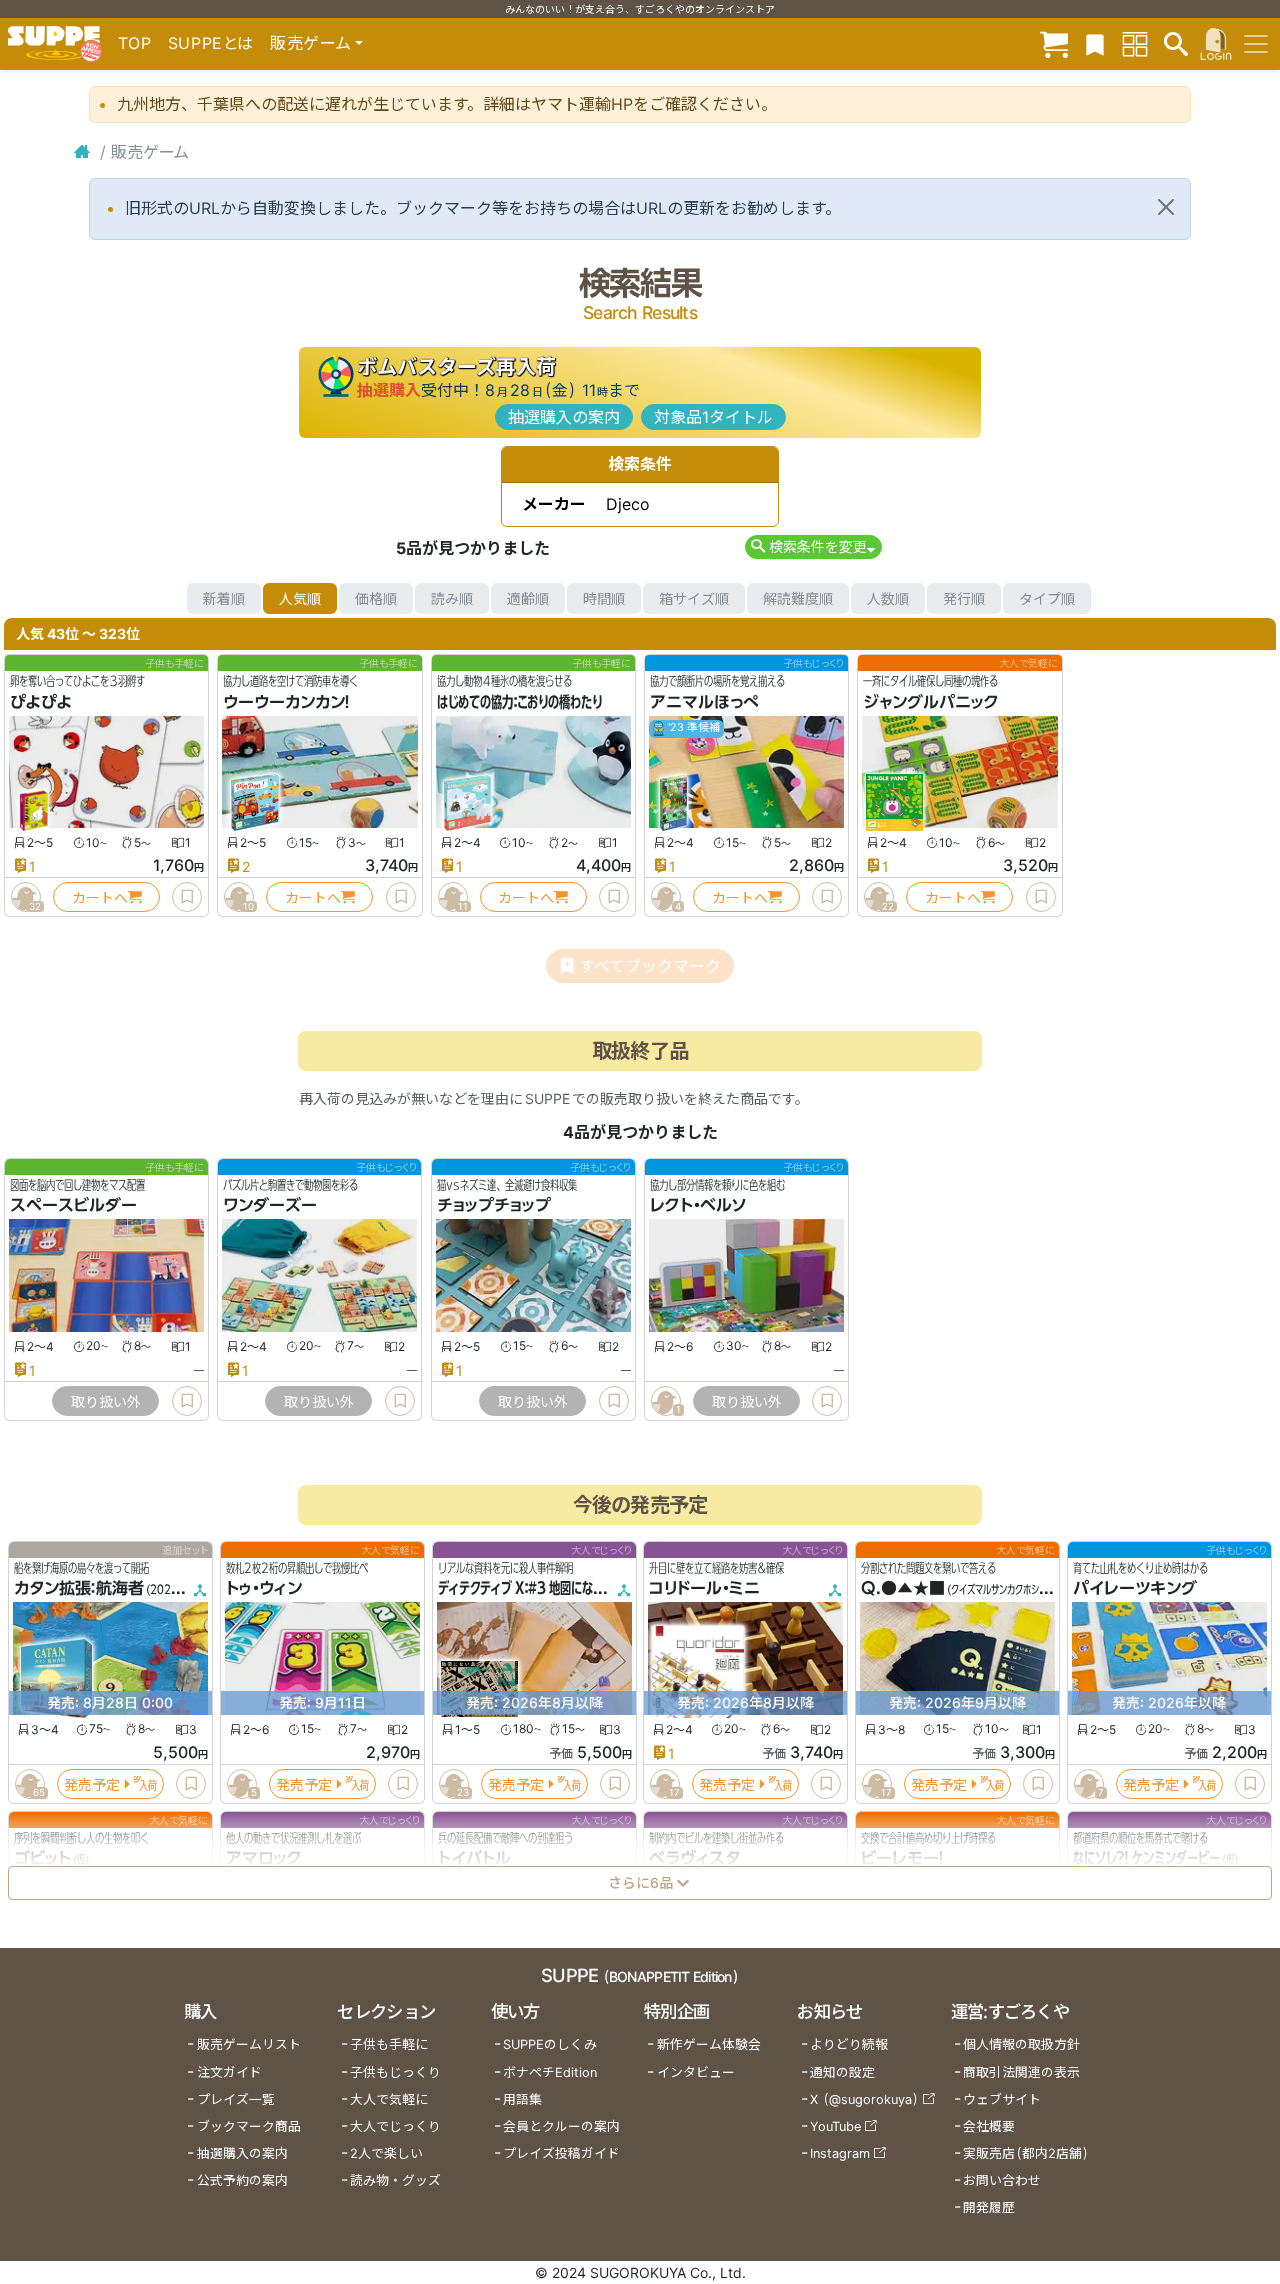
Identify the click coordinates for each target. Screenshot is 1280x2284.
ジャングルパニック (931, 702)
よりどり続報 (849, 2044)
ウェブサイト (1002, 2099)
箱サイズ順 (694, 598)
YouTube (835, 2126)
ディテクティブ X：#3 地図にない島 (526, 1589)
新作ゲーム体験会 (709, 2044)
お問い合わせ (1002, 2180)
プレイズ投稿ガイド (561, 2153)
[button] (813, 546)
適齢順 (528, 598)
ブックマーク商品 (249, 2126)
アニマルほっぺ (704, 702)
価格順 (376, 598)
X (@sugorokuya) (864, 2099)
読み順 (452, 598)
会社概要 (989, 2126)
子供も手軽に (389, 2044)
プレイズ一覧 (236, 2099)
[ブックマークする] (187, 897)
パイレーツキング (1135, 1589)
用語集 (522, 2099)
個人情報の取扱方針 (1021, 2044)
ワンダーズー (270, 1206)
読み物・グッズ (395, 2180)
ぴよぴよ (41, 702)
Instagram (840, 2153)
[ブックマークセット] (1095, 43)
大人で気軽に (389, 2099)
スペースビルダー (73, 1206)
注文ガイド (229, 2072)
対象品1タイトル (713, 417)
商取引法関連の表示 (1021, 2072)
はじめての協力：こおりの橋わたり (519, 702)
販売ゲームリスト (249, 2044)
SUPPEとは (211, 43)
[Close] (1166, 207)
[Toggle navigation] (1256, 44)
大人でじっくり (395, 2126)
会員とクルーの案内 (561, 2126)
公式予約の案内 (242, 2180)
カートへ (100, 897)
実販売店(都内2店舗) (1026, 2153)
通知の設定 (842, 2072)
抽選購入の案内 (564, 417)
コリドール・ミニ (704, 1589)
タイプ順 (1047, 598)
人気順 (300, 598)
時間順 (604, 598)
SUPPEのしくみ (550, 2044)
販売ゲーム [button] (310, 43)
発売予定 (92, 1784)
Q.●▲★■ (903, 1589)
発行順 (964, 598)
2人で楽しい (386, 2153)
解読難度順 (798, 598)
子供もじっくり (395, 2072)
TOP (135, 43)
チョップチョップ (494, 1206)
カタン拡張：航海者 (79, 1589)
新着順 (224, 598)
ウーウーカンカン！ (286, 702)
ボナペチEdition (550, 2072)
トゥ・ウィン (264, 1589)
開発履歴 (989, 2207)
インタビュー (696, 2072)
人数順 (888, 598)
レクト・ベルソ (698, 1206)
